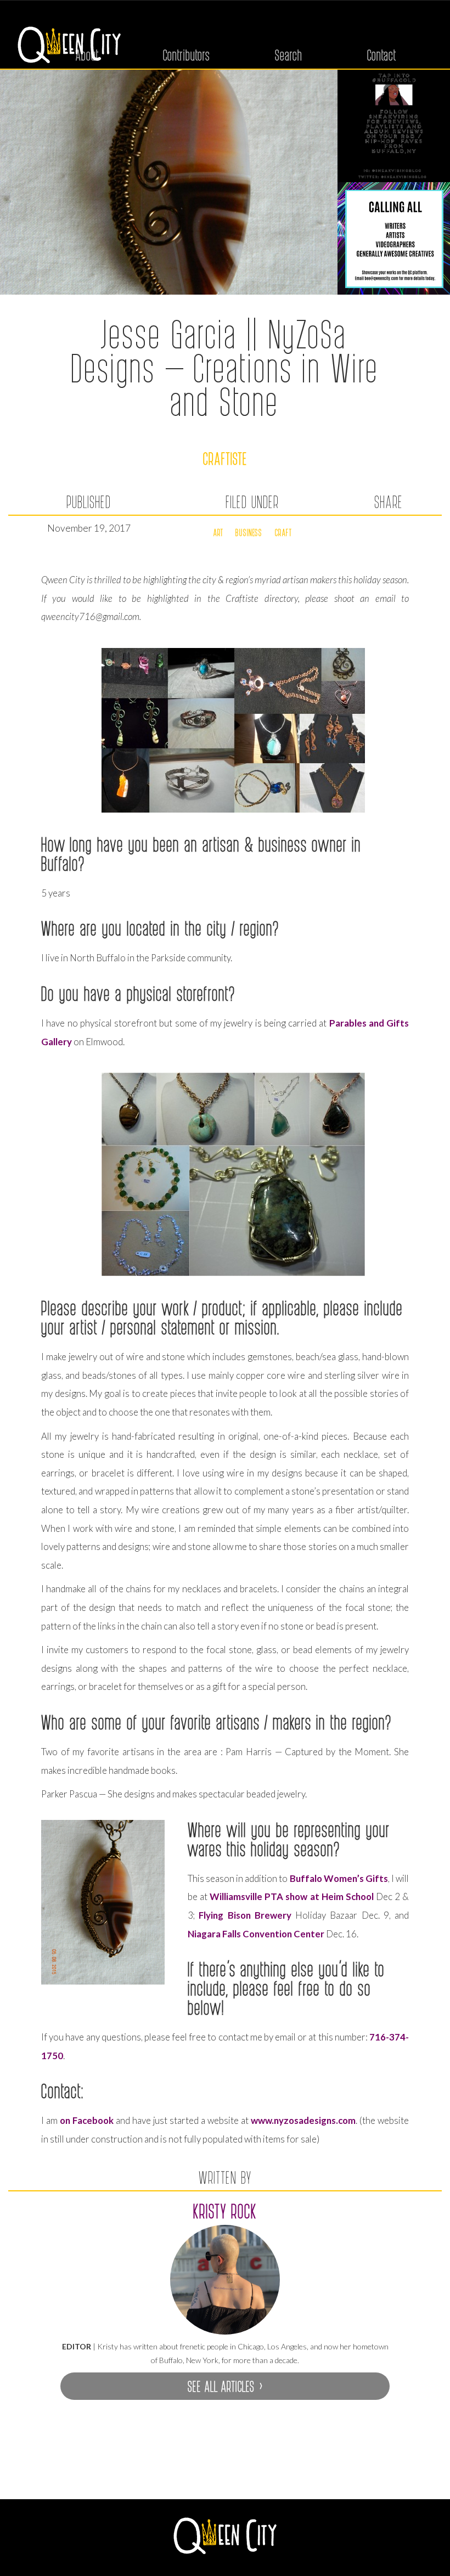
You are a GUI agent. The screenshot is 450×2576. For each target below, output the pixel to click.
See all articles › (225, 2386)
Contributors (187, 55)
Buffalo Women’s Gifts (339, 1878)
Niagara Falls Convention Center (256, 1934)
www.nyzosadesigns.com (303, 2120)
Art (218, 532)
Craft (283, 532)
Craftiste (225, 458)
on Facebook (87, 2120)
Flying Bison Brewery (245, 1915)
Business (249, 532)
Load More (225, 2472)
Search (289, 55)
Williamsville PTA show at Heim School (292, 1896)
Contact (382, 55)
